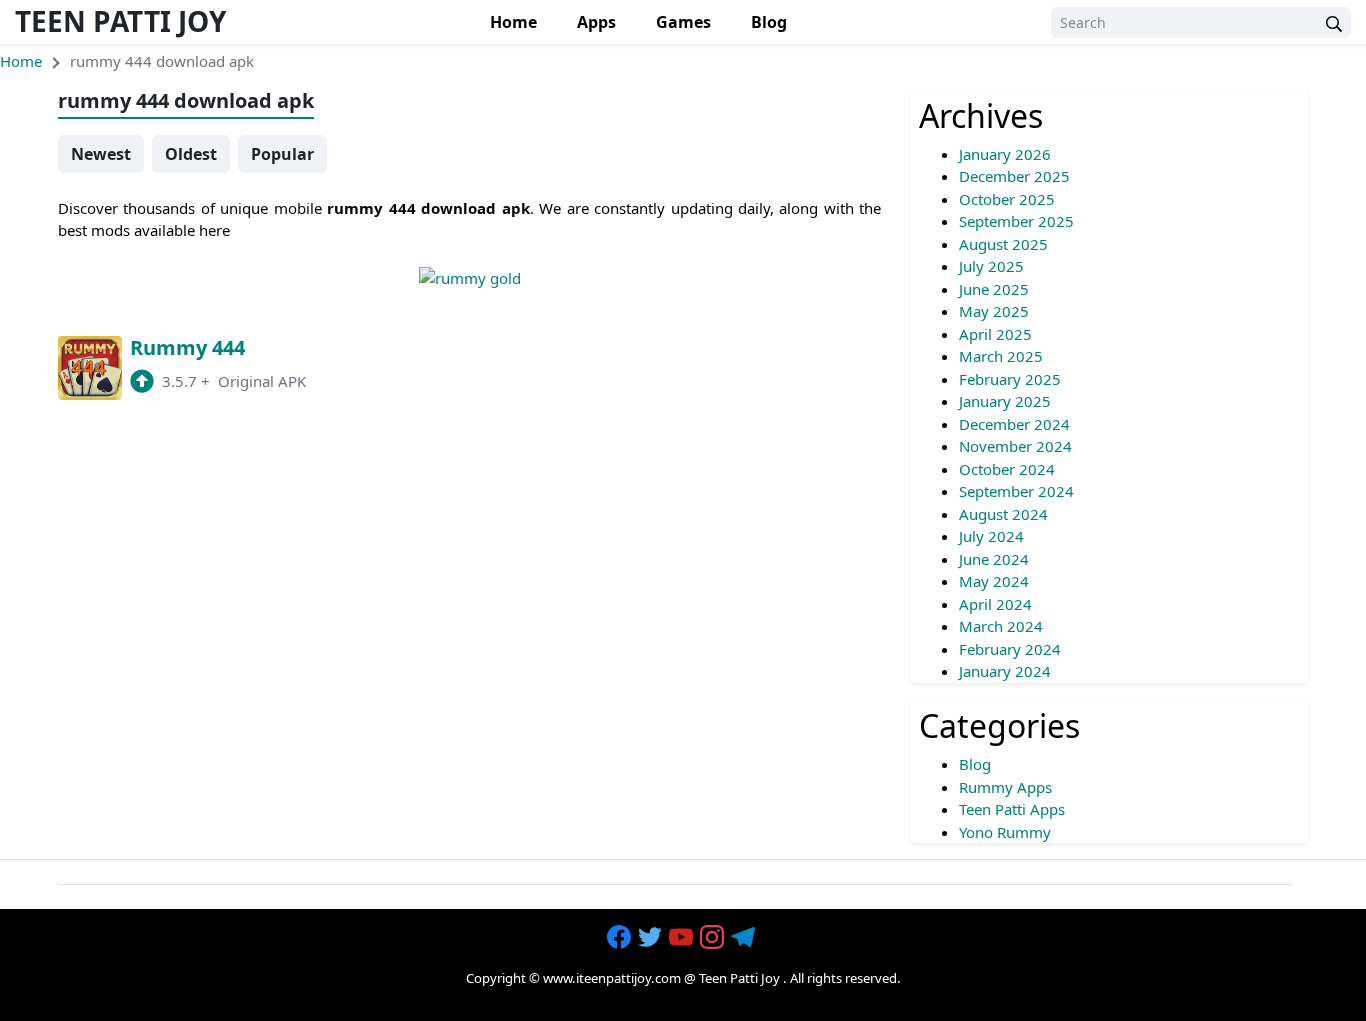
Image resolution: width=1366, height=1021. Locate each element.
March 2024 (1001, 626)
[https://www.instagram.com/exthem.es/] (714, 938)
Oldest (191, 154)
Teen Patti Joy (120, 21)
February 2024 (1010, 649)
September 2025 (1016, 221)
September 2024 (1016, 491)
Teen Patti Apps (1012, 809)
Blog (769, 22)
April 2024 (995, 604)
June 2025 (994, 289)
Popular (282, 154)
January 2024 (1005, 671)
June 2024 (994, 559)
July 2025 (991, 266)
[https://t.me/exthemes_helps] (745, 938)
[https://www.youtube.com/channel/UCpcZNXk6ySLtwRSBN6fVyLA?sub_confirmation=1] (683, 938)
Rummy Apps (1005, 787)
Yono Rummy (1005, 832)
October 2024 (1007, 469)
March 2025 (1001, 356)
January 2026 (1005, 154)
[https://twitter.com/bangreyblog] (652, 938)
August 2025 (1003, 244)
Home (513, 22)
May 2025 (994, 311)
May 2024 (994, 581)
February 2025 (1010, 379)
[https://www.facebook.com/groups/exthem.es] (621, 938)
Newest (101, 154)
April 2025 (995, 334)
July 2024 (991, 536)
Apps (596, 22)
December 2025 (1014, 176)
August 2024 (1003, 514)
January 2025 (1005, 401)
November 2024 (1015, 446)
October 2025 (1007, 199)
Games (683, 22)
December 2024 (1014, 424)
